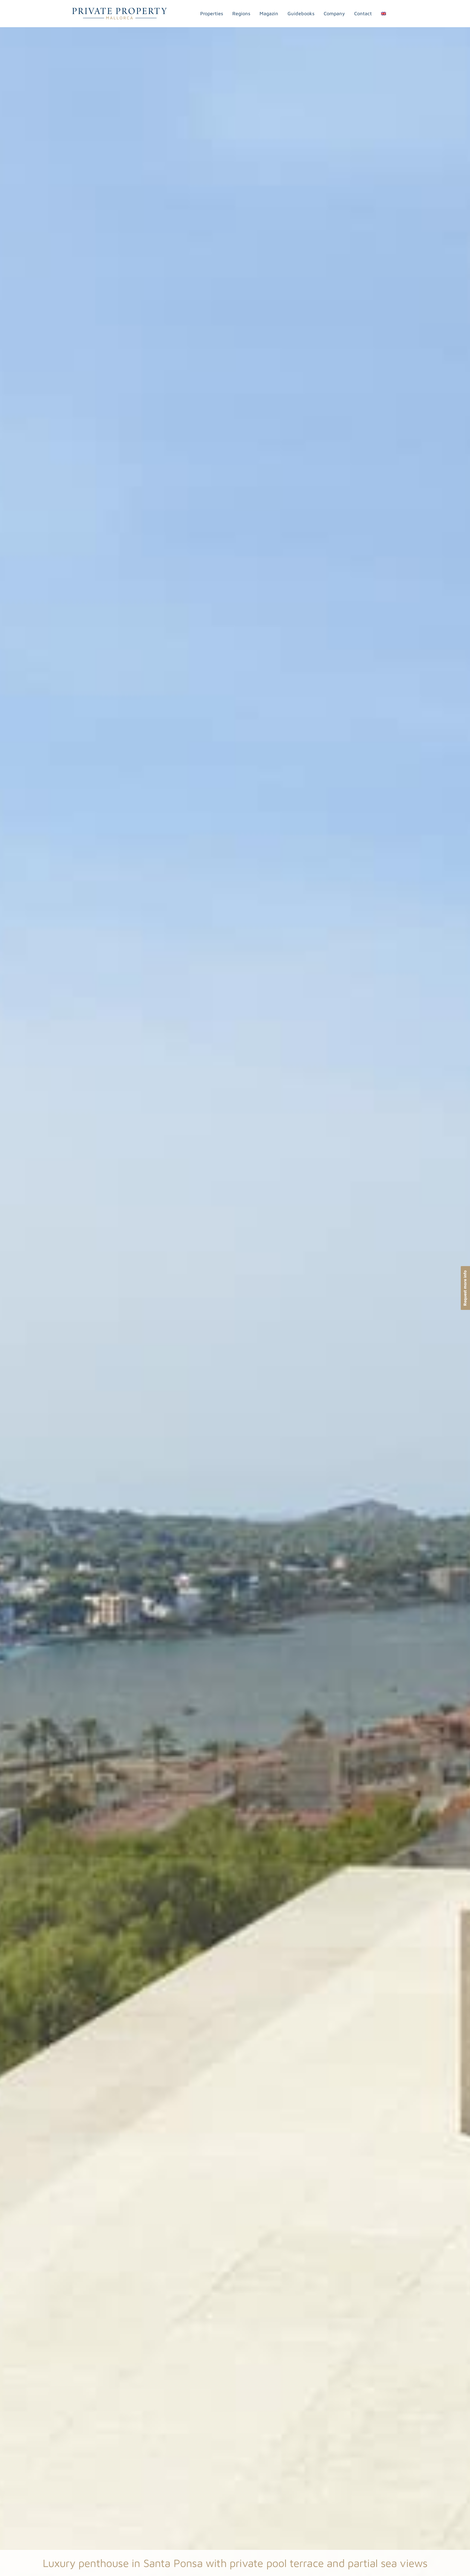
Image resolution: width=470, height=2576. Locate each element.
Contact (363, 13)
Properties (212, 13)
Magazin (269, 13)
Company (334, 13)
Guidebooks (301, 13)
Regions (241, 13)
